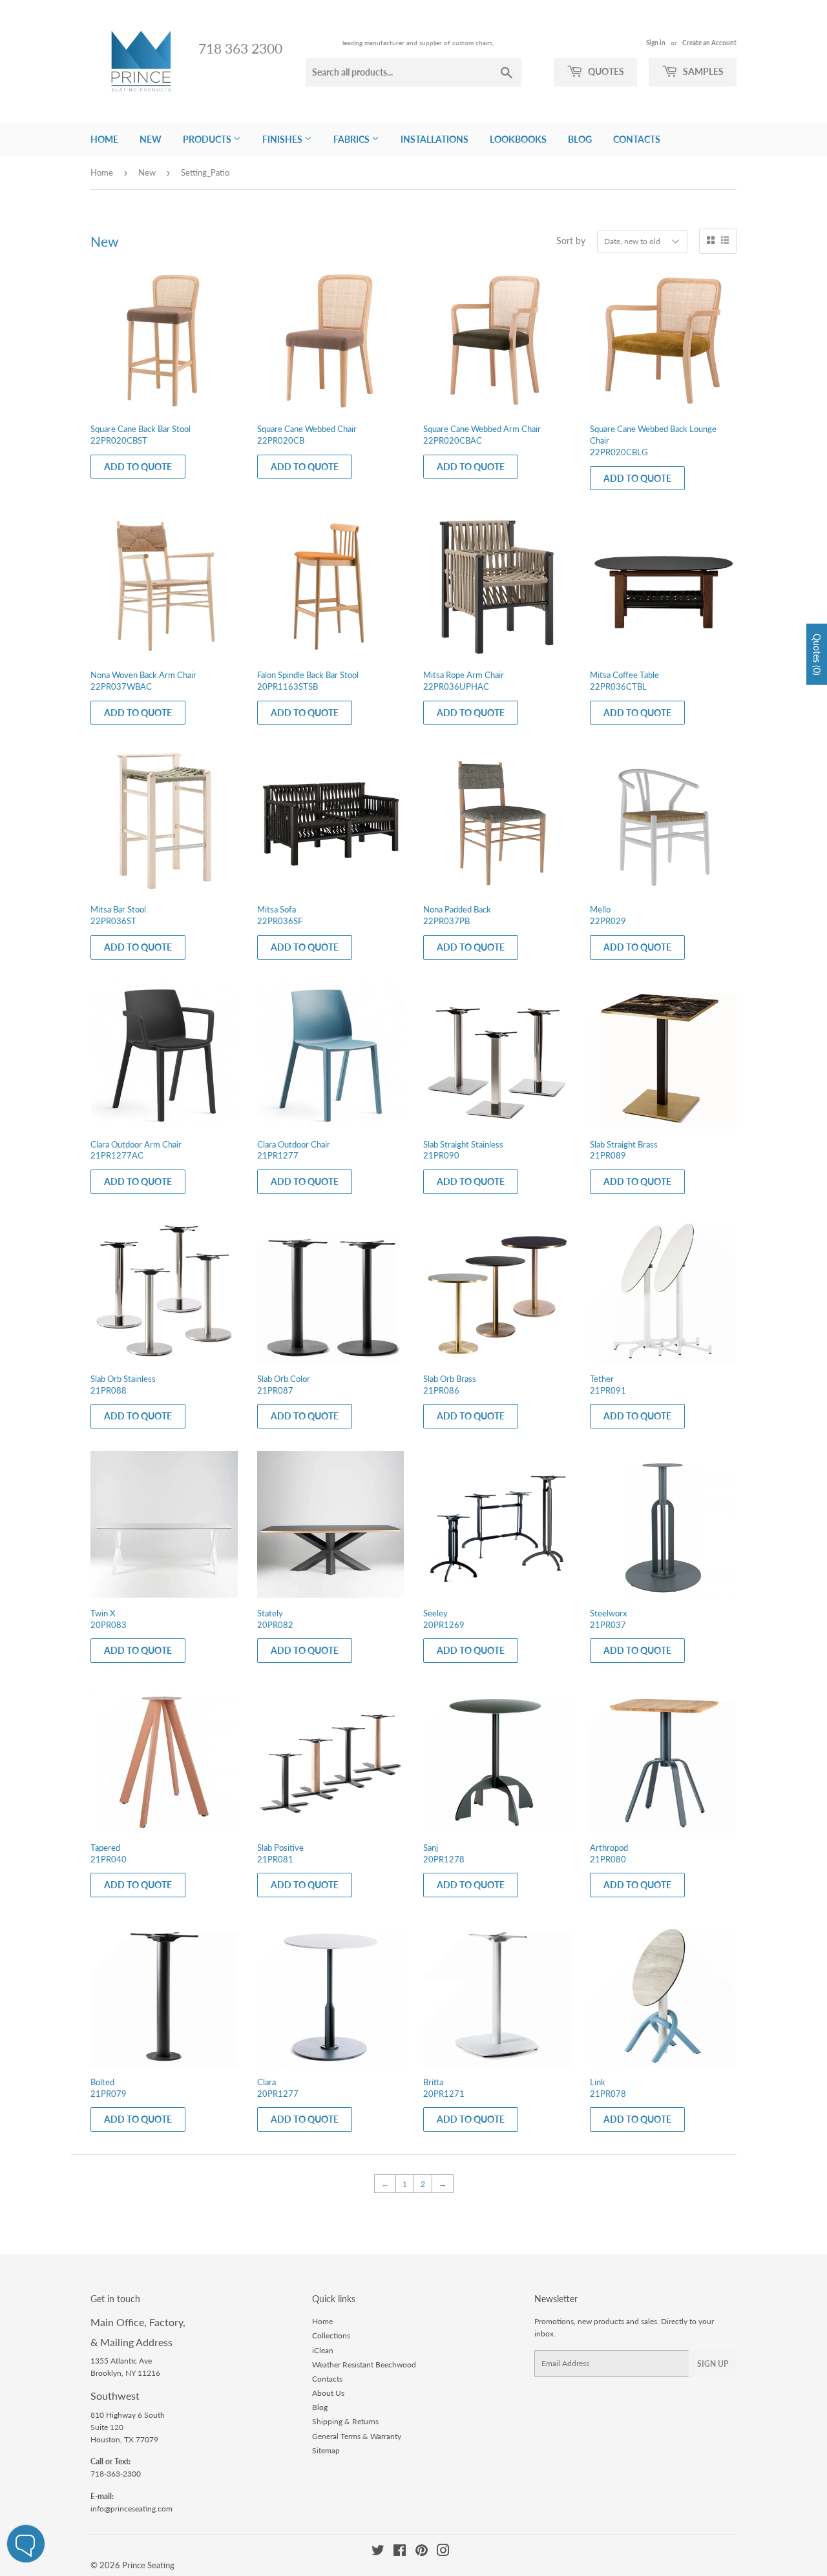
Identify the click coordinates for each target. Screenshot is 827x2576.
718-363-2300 (116, 2474)
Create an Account (709, 43)
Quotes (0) (817, 654)
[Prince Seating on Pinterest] (422, 2552)
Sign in (656, 43)
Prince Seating (148, 2565)
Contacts (637, 139)
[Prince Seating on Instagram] (443, 2552)
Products (208, 139)
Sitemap (326, 2450)
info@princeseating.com (131, 2509)
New (151, 139)
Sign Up (713, 2364)
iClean (323, 2350)
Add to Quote (138, 467)
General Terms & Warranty (357, 2436)
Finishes (283, 139)
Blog (580, 139)
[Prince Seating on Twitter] (378, 2552)
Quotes (605, 71)
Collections (331, 2335)
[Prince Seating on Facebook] (400, 2552)
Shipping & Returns (345, 2421)
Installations (434, 139)
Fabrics (352, 139)
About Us (328, 2393)
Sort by (571, 241)
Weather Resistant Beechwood (364, 2365)
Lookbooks (518, 139)
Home (104, 139)
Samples (702, 71)
